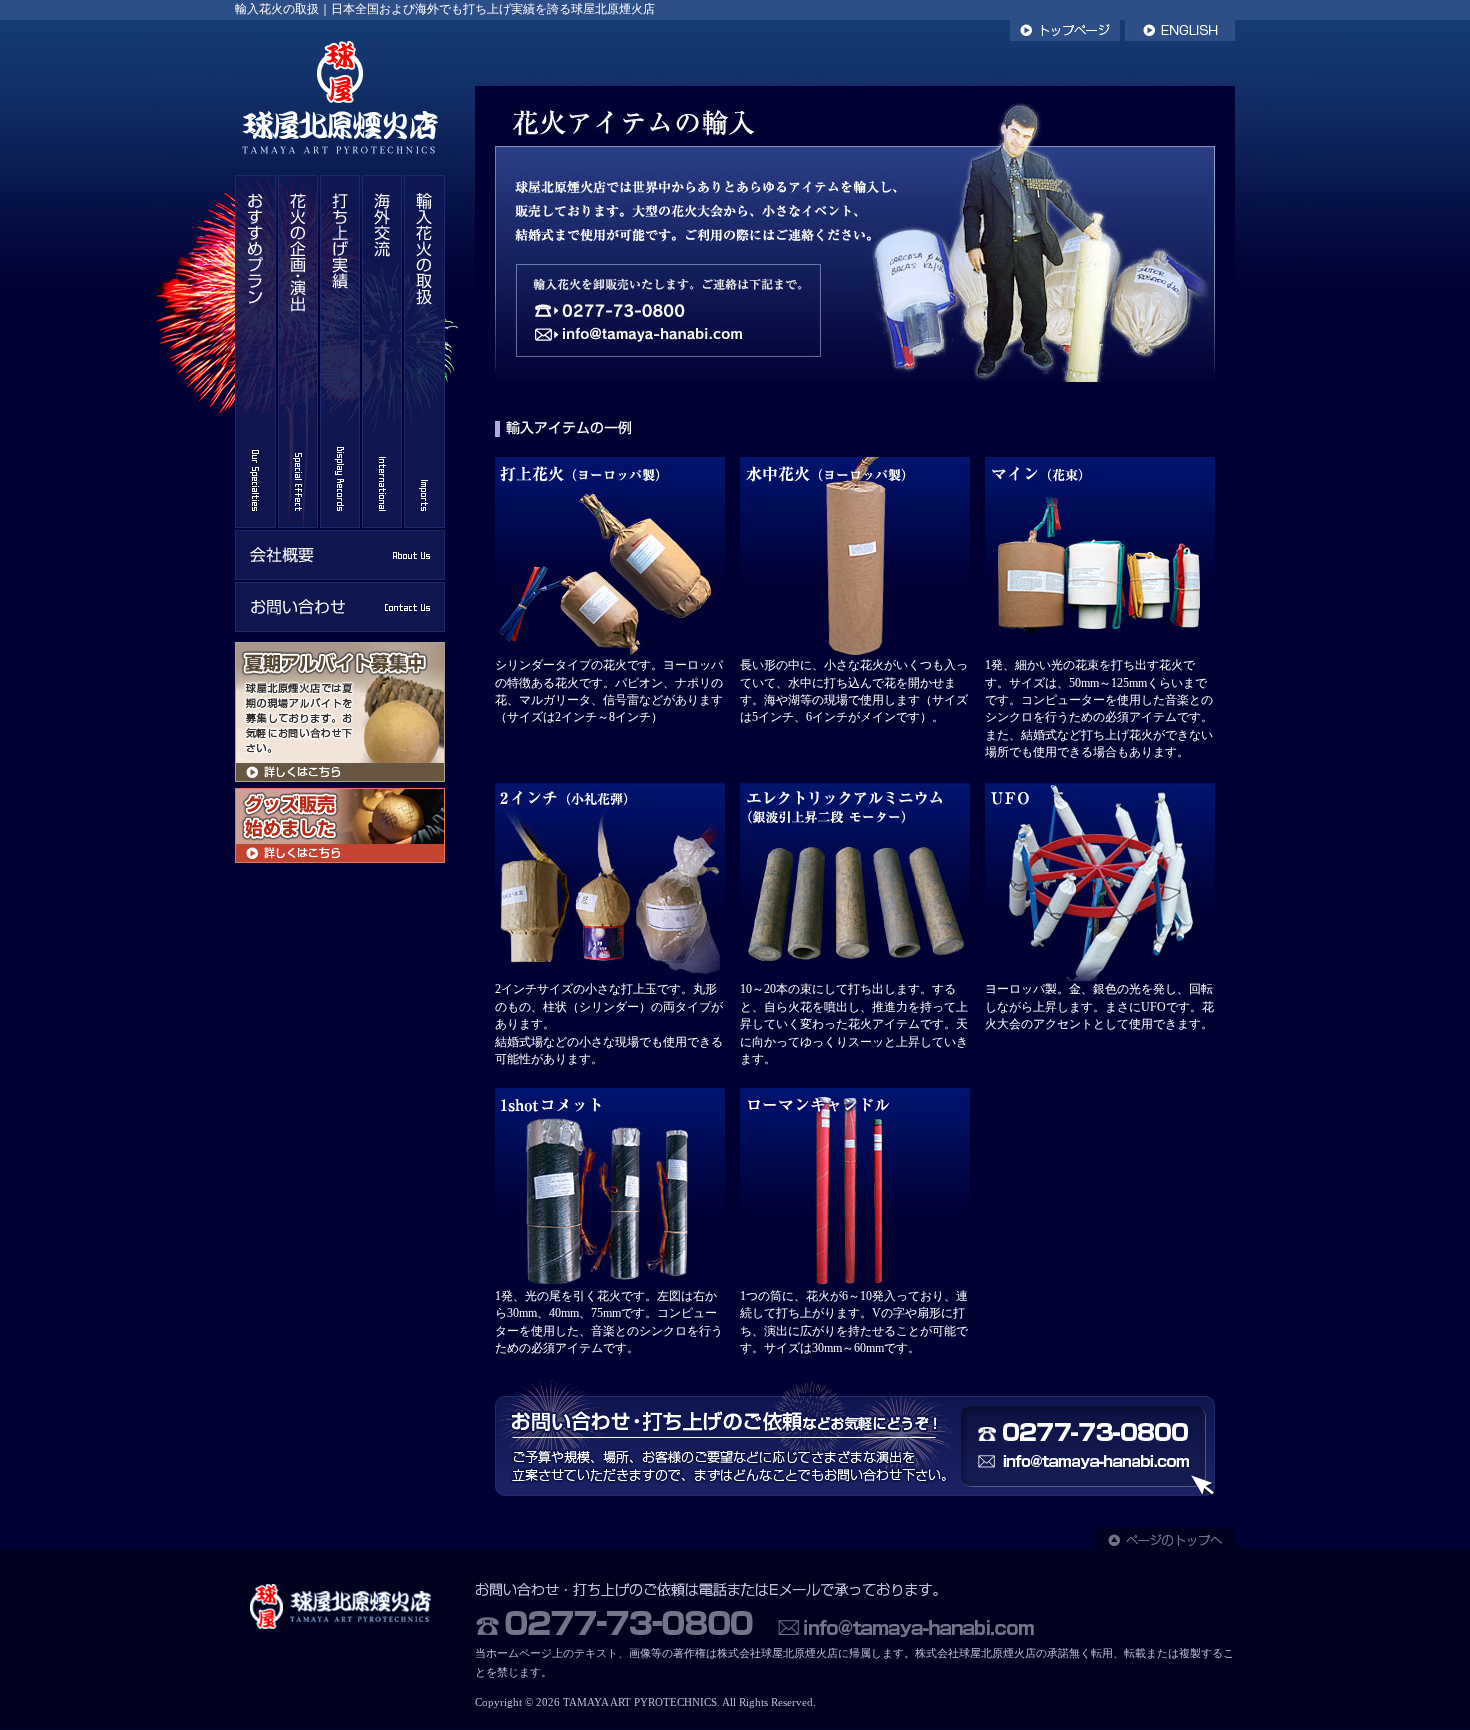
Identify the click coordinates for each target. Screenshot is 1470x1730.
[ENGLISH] (1180, 36)
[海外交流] (382, 523)
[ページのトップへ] (1165, 1544)
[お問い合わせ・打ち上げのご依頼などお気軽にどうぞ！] (855, 1493)
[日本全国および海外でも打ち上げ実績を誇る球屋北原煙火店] (340, 170)
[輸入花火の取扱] (424, 523)
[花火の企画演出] (298, 523)
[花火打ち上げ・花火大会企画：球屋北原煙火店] (340, 1629)
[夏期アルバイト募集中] (340, 777)
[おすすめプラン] (255, 523)
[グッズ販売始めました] (340, 858)
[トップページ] (1065, 36)
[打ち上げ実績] (340, 523)
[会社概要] (340, 575)
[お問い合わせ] (340, 627)
